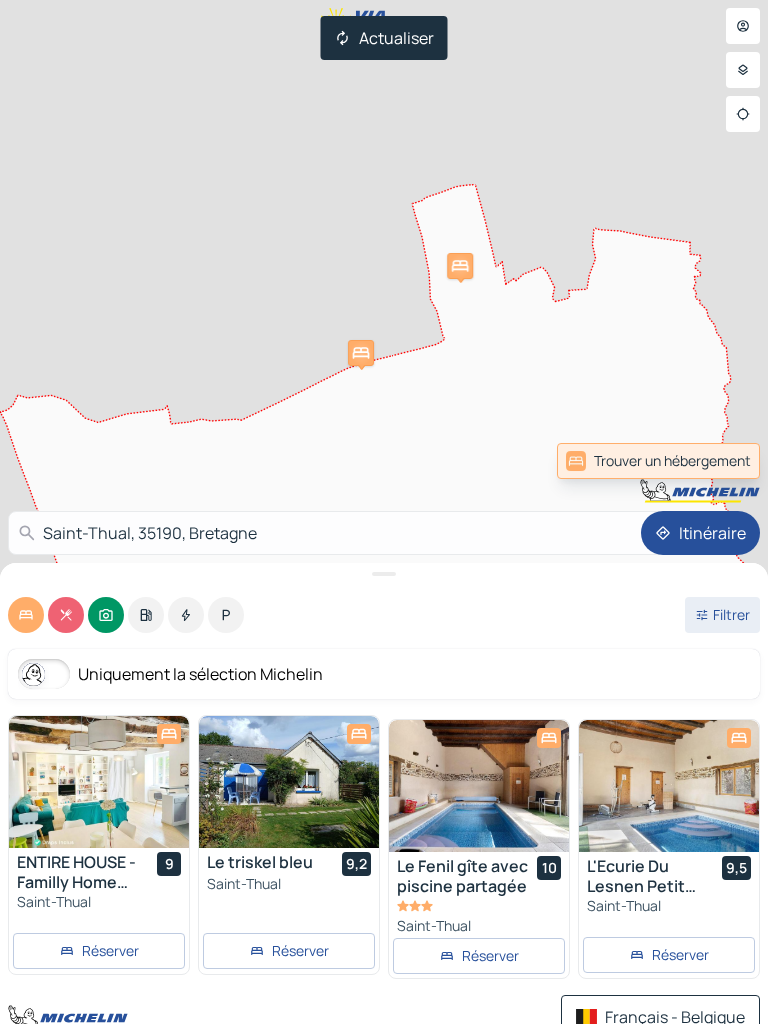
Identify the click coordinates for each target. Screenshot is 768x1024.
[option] (26, 615)
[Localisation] (743, 114)
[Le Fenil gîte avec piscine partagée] (479, 786)
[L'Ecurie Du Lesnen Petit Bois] (669, 786)
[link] (716, 461)
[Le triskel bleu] (289, 782)
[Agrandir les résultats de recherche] (384, 574)
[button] (460, 266)
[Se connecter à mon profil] (743, 26)
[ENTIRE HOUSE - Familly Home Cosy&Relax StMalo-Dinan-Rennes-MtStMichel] (99, 782)
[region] (99, 782)
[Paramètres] (743, 70)
